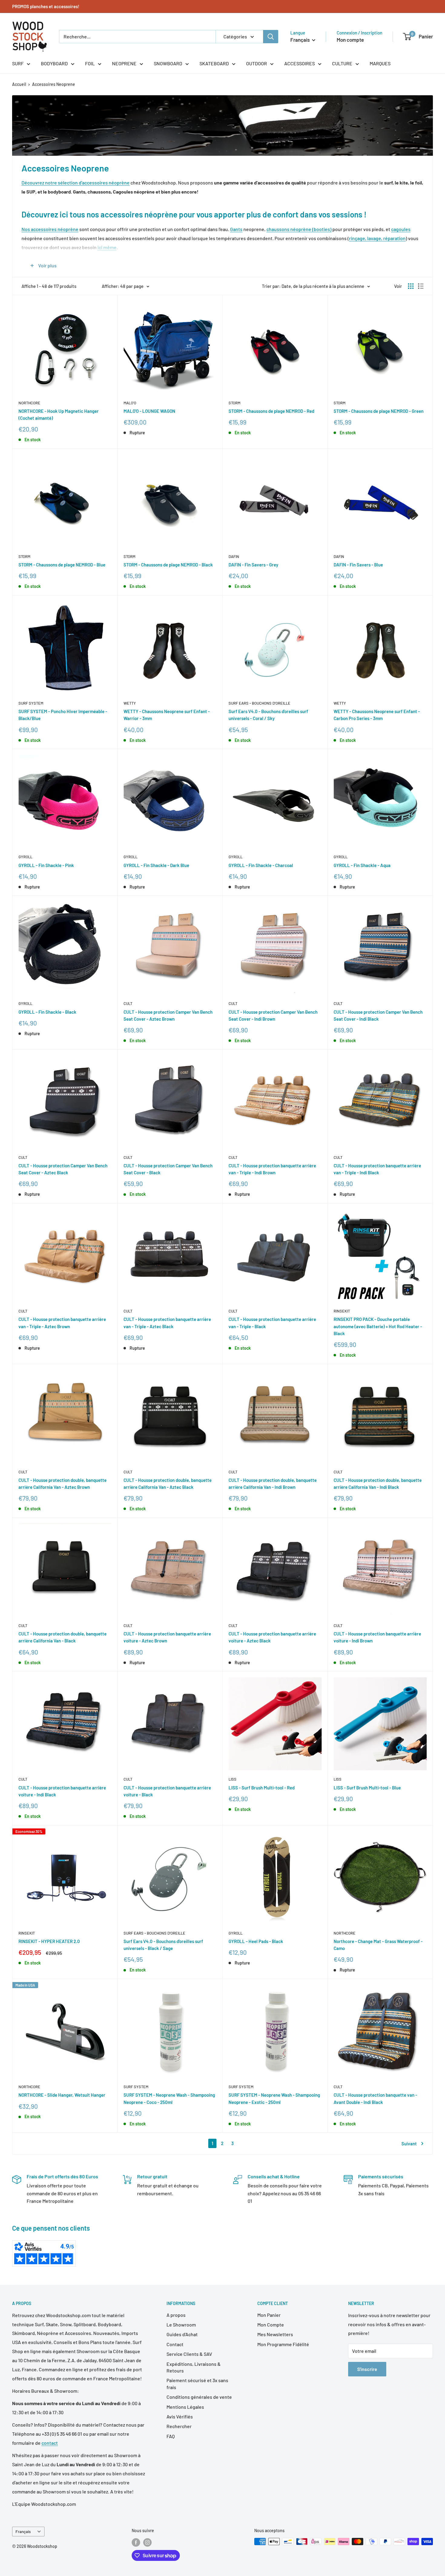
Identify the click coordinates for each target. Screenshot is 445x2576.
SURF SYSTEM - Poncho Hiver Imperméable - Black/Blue (63, 715)
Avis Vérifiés (180, 2416)
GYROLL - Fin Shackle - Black (47, 1012)
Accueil (19, 84)
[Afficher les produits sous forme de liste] (421, 286)
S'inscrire (367, 2369)
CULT (128, 1003)
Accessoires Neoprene (54, 84)
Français (23, 2531)
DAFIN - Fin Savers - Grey (253, 565)
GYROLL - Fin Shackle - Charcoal (261, 865)
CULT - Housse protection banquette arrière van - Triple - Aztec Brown (62, 1323)
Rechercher (179, 2426)
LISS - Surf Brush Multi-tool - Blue (367, 1788)
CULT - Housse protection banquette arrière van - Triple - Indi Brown (272, 1169)
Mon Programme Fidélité (283, 2344)
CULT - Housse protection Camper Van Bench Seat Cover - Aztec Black (63, 1169)
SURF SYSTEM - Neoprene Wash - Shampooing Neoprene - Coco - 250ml (169, 2098)
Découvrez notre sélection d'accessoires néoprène (76, 183)
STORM (234, 403)
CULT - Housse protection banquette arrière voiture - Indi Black (62, 1791)
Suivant (409, 2144)
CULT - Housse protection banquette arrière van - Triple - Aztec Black (167, 1323)
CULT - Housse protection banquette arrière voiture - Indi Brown (377, 1637)
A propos (176, 2315)
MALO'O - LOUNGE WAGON (149, 411)
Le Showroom (181, 2325)
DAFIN (234, 556)
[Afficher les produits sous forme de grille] (411, 286)
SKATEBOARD (214, 63)
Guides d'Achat (182, 2334)
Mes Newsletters (275, 2334)
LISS (232, 1779)
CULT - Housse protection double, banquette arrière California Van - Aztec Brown (63, 1484)
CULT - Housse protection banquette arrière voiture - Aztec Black (272, 1637)
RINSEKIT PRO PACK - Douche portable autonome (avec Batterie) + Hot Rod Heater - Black (378, 1326)
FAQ (171, 2436)
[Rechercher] (271, 37)
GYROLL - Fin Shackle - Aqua (362, 865)
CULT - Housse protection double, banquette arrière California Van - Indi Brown (273, 1484)
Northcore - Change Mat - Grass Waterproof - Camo (378, 1945)
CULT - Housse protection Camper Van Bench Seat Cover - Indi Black (378, 1015)
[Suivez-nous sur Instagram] (147, 2542)
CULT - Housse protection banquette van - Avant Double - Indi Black (375, 2098)
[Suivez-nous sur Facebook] (136, 2542)
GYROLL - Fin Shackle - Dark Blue (156, 865)
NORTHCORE (29, 403)
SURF (18, 63)
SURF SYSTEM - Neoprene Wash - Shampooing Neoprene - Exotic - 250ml (274, 2098)
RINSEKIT (342, 1311)
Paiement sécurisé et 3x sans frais (197, 2384)
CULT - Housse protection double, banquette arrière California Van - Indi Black (378, 1484)
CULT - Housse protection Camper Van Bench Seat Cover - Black (168, 1169)
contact (50, 2443)
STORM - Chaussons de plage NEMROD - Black (168, 565)
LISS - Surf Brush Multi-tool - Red (262, 1788)
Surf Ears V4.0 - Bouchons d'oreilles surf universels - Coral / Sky (268, 715)
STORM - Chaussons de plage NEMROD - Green (379, 411)
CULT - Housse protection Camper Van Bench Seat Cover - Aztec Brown (168, 1015)
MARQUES (380, 63)
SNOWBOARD (168, 63)
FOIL (90, 63)
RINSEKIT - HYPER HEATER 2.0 (49, 1941)
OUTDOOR (257, 63)
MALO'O (130, 403)
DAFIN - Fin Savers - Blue (358, 565)
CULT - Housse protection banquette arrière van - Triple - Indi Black (377, 1169)
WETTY (130, 703)
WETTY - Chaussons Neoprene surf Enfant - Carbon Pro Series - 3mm (377, 715)
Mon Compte (271, 2325)
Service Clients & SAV (189, 2354)
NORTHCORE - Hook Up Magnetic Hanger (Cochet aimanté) (59, 414)
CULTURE (342, 63)
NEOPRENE (124, 63)
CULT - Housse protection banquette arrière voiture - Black (167, 1791)
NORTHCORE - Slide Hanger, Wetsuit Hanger (62, 2095)
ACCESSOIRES (300, 63)
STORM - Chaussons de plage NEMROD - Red (271, 411)
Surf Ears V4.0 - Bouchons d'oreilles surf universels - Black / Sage (163, 1945)
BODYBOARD (54, 63)
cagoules (401, 229)
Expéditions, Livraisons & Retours (194, 2367)
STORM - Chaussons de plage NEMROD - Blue (62, 565)
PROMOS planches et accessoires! (46, 6)
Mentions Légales (185, 2407)
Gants (236, 229)
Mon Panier (269, 2315)
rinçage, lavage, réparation (377, 238)
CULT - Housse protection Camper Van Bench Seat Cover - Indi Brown (273, 1015)
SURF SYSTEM (31, 703)
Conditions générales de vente (199, 2397)
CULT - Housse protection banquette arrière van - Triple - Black (272, 1323)
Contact (175, 2344)
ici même (107, 247)
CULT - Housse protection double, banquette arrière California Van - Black (63, 1637)
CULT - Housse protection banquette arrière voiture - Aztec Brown (167, 1637)
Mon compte (350, 40)
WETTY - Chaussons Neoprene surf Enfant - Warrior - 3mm (167, 715)
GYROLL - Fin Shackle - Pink (46, 865)
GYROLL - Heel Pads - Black (256, 1941)
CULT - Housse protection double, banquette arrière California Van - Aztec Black (168, 1484)
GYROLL (25, 857)
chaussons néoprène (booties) (299, 229)
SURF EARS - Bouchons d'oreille (259, 703)
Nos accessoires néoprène (50, 229)
